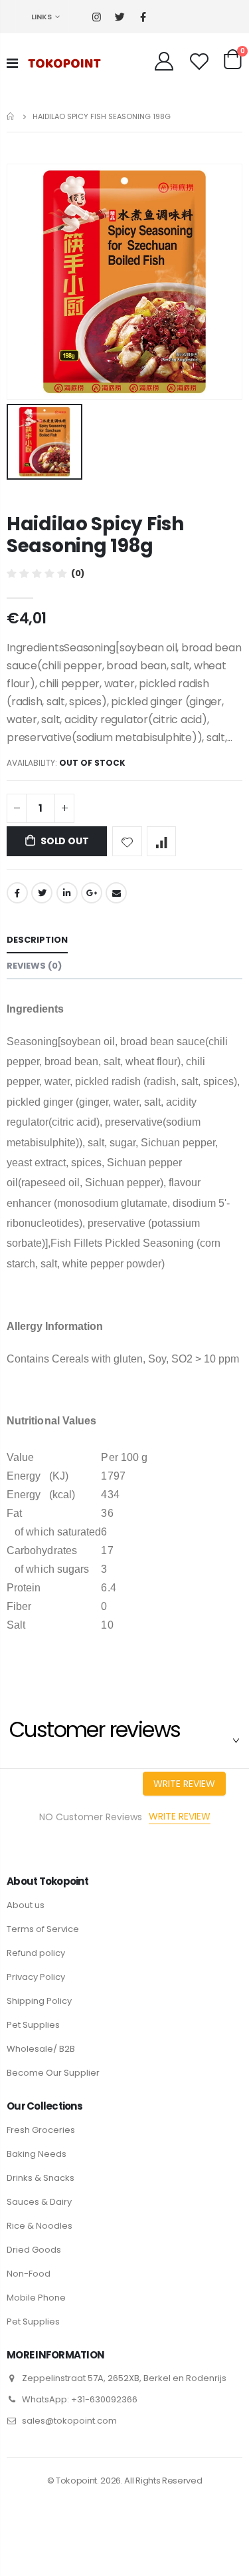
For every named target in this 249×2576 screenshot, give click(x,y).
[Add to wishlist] (127, 841)
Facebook (17, 893)
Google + (92, 893)
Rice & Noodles (40, 2226)
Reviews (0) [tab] (34, 966)
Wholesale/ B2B (41, 2049)
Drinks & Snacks (41, 2178)
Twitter (42, 893)
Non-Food (29, 2274)
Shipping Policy (39, 2001)
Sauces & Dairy (39, 2202)
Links (41, 17)
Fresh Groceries (41, 2130)
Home (12, 116)
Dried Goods (34, 2250)
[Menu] (12, 63)
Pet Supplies (33, 2025)
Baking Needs (37, 2154)
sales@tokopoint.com (69, 2421)
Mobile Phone (36, 2298)
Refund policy (36, 1953)
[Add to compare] (162, 841)
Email (116, 893)
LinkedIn (67, 893)
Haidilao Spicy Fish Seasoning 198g (95, 535)
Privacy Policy (36, 1977)
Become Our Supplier (53, 2073)
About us (26, 1905)
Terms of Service (43, 1929)
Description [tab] (37, 940)
